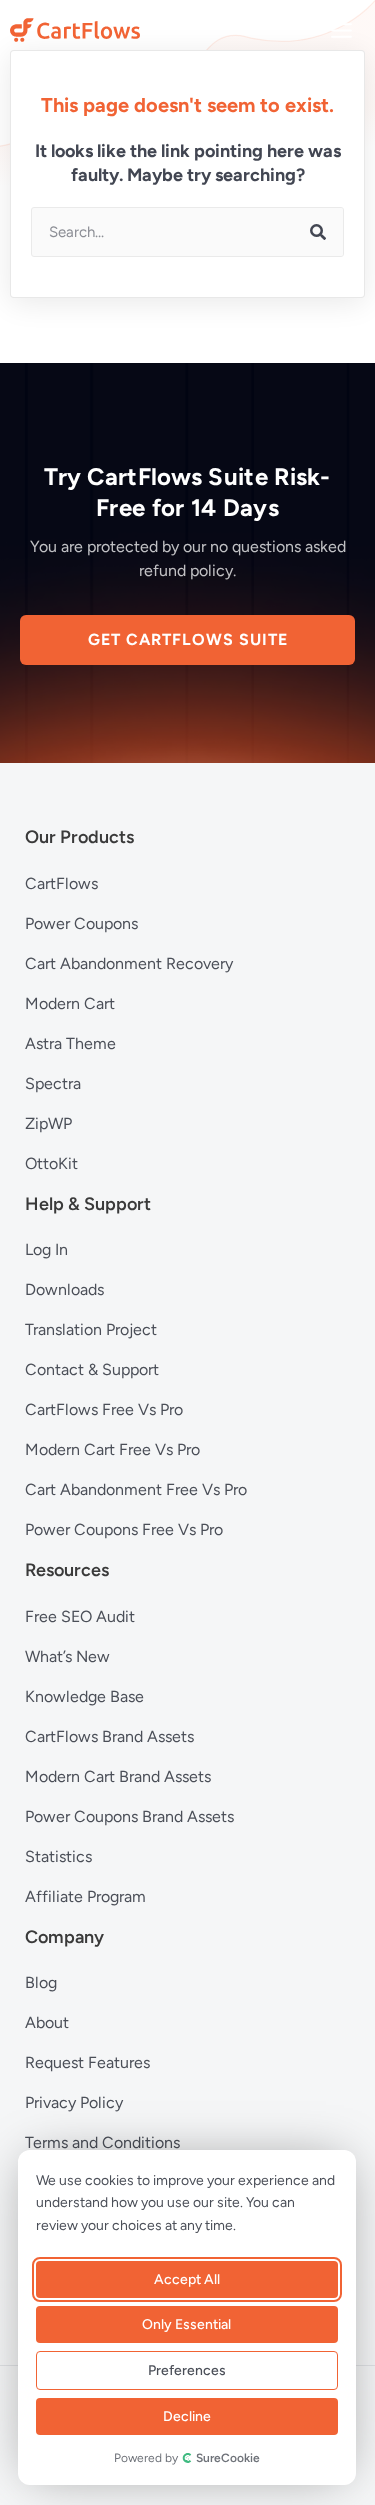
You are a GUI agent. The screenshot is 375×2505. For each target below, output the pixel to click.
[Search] (318, 232)
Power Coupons (81, 923)
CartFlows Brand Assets (109, 1736)
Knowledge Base (84, 1696)
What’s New (67, 1656)
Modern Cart (70, 1003)
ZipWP (48, 1123)
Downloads (64, 1289)
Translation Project (91, 1329)
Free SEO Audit (80, 1616)
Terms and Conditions (102, 2142)
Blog (41, 1982)
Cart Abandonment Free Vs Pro (136, 1489)
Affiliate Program (85, 1896)
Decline (186, 2416)
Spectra (53, 1083)
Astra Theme (70, 1043)
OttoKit (51, 1163)
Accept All (186, 2279)
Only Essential (186, 2324)
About (47, 2022)
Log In (46, 1249)
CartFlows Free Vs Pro (104, 1409)
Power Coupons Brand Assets (129, 1816)
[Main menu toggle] (342, 30)
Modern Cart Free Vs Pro (112, 1449)
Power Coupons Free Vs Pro (124, 1529)
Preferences (186, 2370)
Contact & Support (92, 1369)
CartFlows (61, 883)
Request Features (87, 2062)
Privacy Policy (74, 2102)
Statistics (58, 1856)
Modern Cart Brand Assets (118, 1776)
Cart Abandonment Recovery (129, 963)
